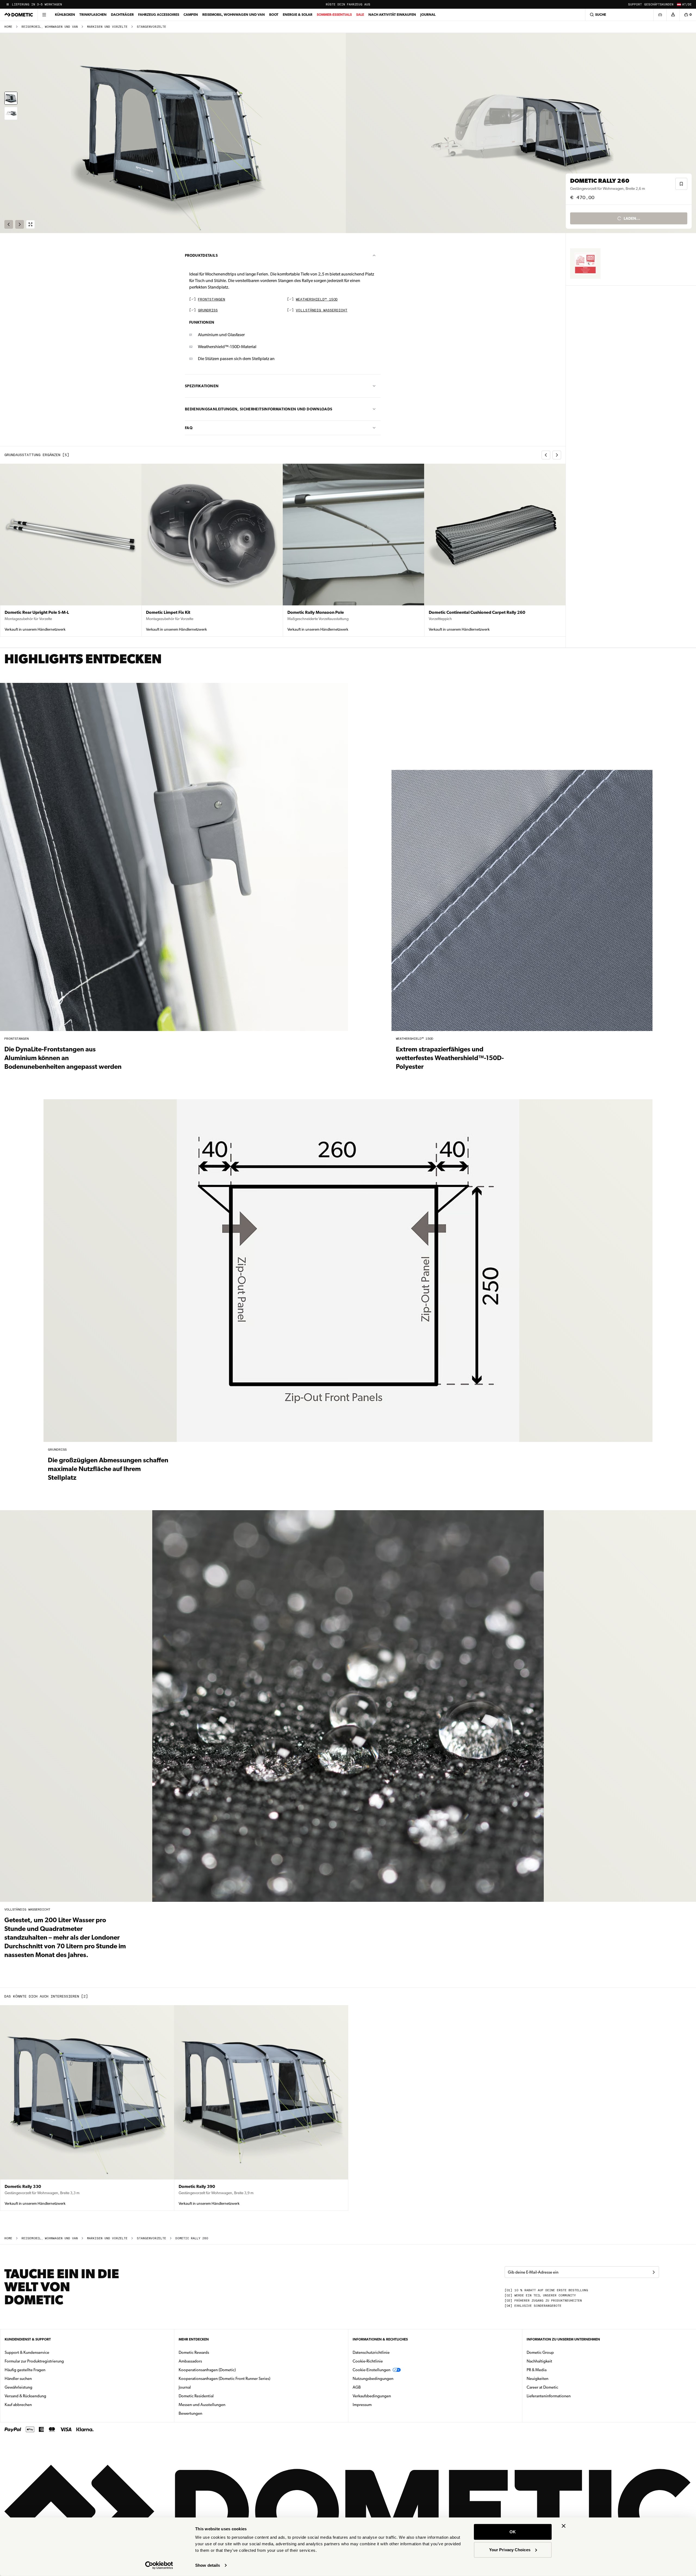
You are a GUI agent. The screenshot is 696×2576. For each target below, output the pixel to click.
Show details (208, 2565)
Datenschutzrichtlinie (371, 2352)
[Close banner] (564, 2526)
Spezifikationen (202, 386)
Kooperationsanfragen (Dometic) (207, 2370)
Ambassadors (190, 2361)
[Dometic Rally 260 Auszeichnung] (585, 264)
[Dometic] (19, 15)
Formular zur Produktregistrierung (34, 2361)
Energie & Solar (298, 15)
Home (8, 27)
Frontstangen (212, 300)
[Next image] (522, 133)
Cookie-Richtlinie (368, 2361)
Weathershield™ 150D (317, 300)
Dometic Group (557, 2352)
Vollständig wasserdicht (322, 310)
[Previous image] (174, 133)
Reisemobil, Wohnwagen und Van (234, 15)
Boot (274, 15)
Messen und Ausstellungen (202, 2405)
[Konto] (673, 15)
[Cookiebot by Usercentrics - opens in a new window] (159, 2565)
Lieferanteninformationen (549, 2396)
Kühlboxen (65, 15)
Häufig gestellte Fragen (25, 2370)
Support (635, 4)
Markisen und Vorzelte (107, 27)
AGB (357, 2387)
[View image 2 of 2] (11, 113)
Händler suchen (18, 2379)
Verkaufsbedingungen (372, 2396)
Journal (428, 15)
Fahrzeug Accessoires (159, 15)
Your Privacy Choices (510, 2549)
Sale (360, 15)
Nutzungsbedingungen (373, 2379)
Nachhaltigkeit (539, 2361)
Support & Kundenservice (27, 2352)
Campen (191, 15)
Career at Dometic (560, 2387)
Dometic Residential (213, 2396)
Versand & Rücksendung (25, 2396)
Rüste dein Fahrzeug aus (348, 4)
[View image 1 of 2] (11, 98)
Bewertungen (190, 2413)
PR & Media (554, 2370)
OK (513, 2532)
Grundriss (208, 310)
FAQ (189, 428)
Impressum (362, 2405)
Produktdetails (201, 255)
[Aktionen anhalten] (8, 4)
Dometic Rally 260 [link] (192, 2238)
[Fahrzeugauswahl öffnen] (660, 15)
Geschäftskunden (659, 4)
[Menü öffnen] (44, 15)
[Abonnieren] (654, 2272)
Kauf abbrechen (18, 2405)
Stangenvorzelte (151, 27)
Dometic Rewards (194, 2352)
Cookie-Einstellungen (372, 2370)
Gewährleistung (18, 2387)
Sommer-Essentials (334, 15)
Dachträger (122, 15)
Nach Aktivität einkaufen (392, 15)
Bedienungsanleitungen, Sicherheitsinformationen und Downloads (259, 409)
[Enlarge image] (30, 224)
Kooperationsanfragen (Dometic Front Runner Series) (224, 2379)
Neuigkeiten (555, 2378)
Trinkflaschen (93, 15)
